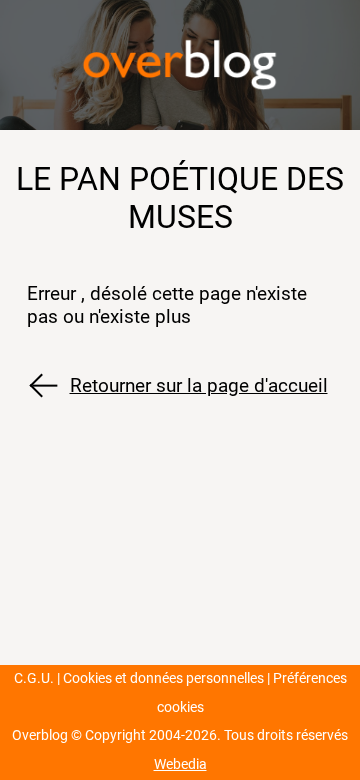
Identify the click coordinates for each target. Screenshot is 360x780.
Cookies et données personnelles (163, 678)
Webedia (180, 764)
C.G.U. (34, 678)
